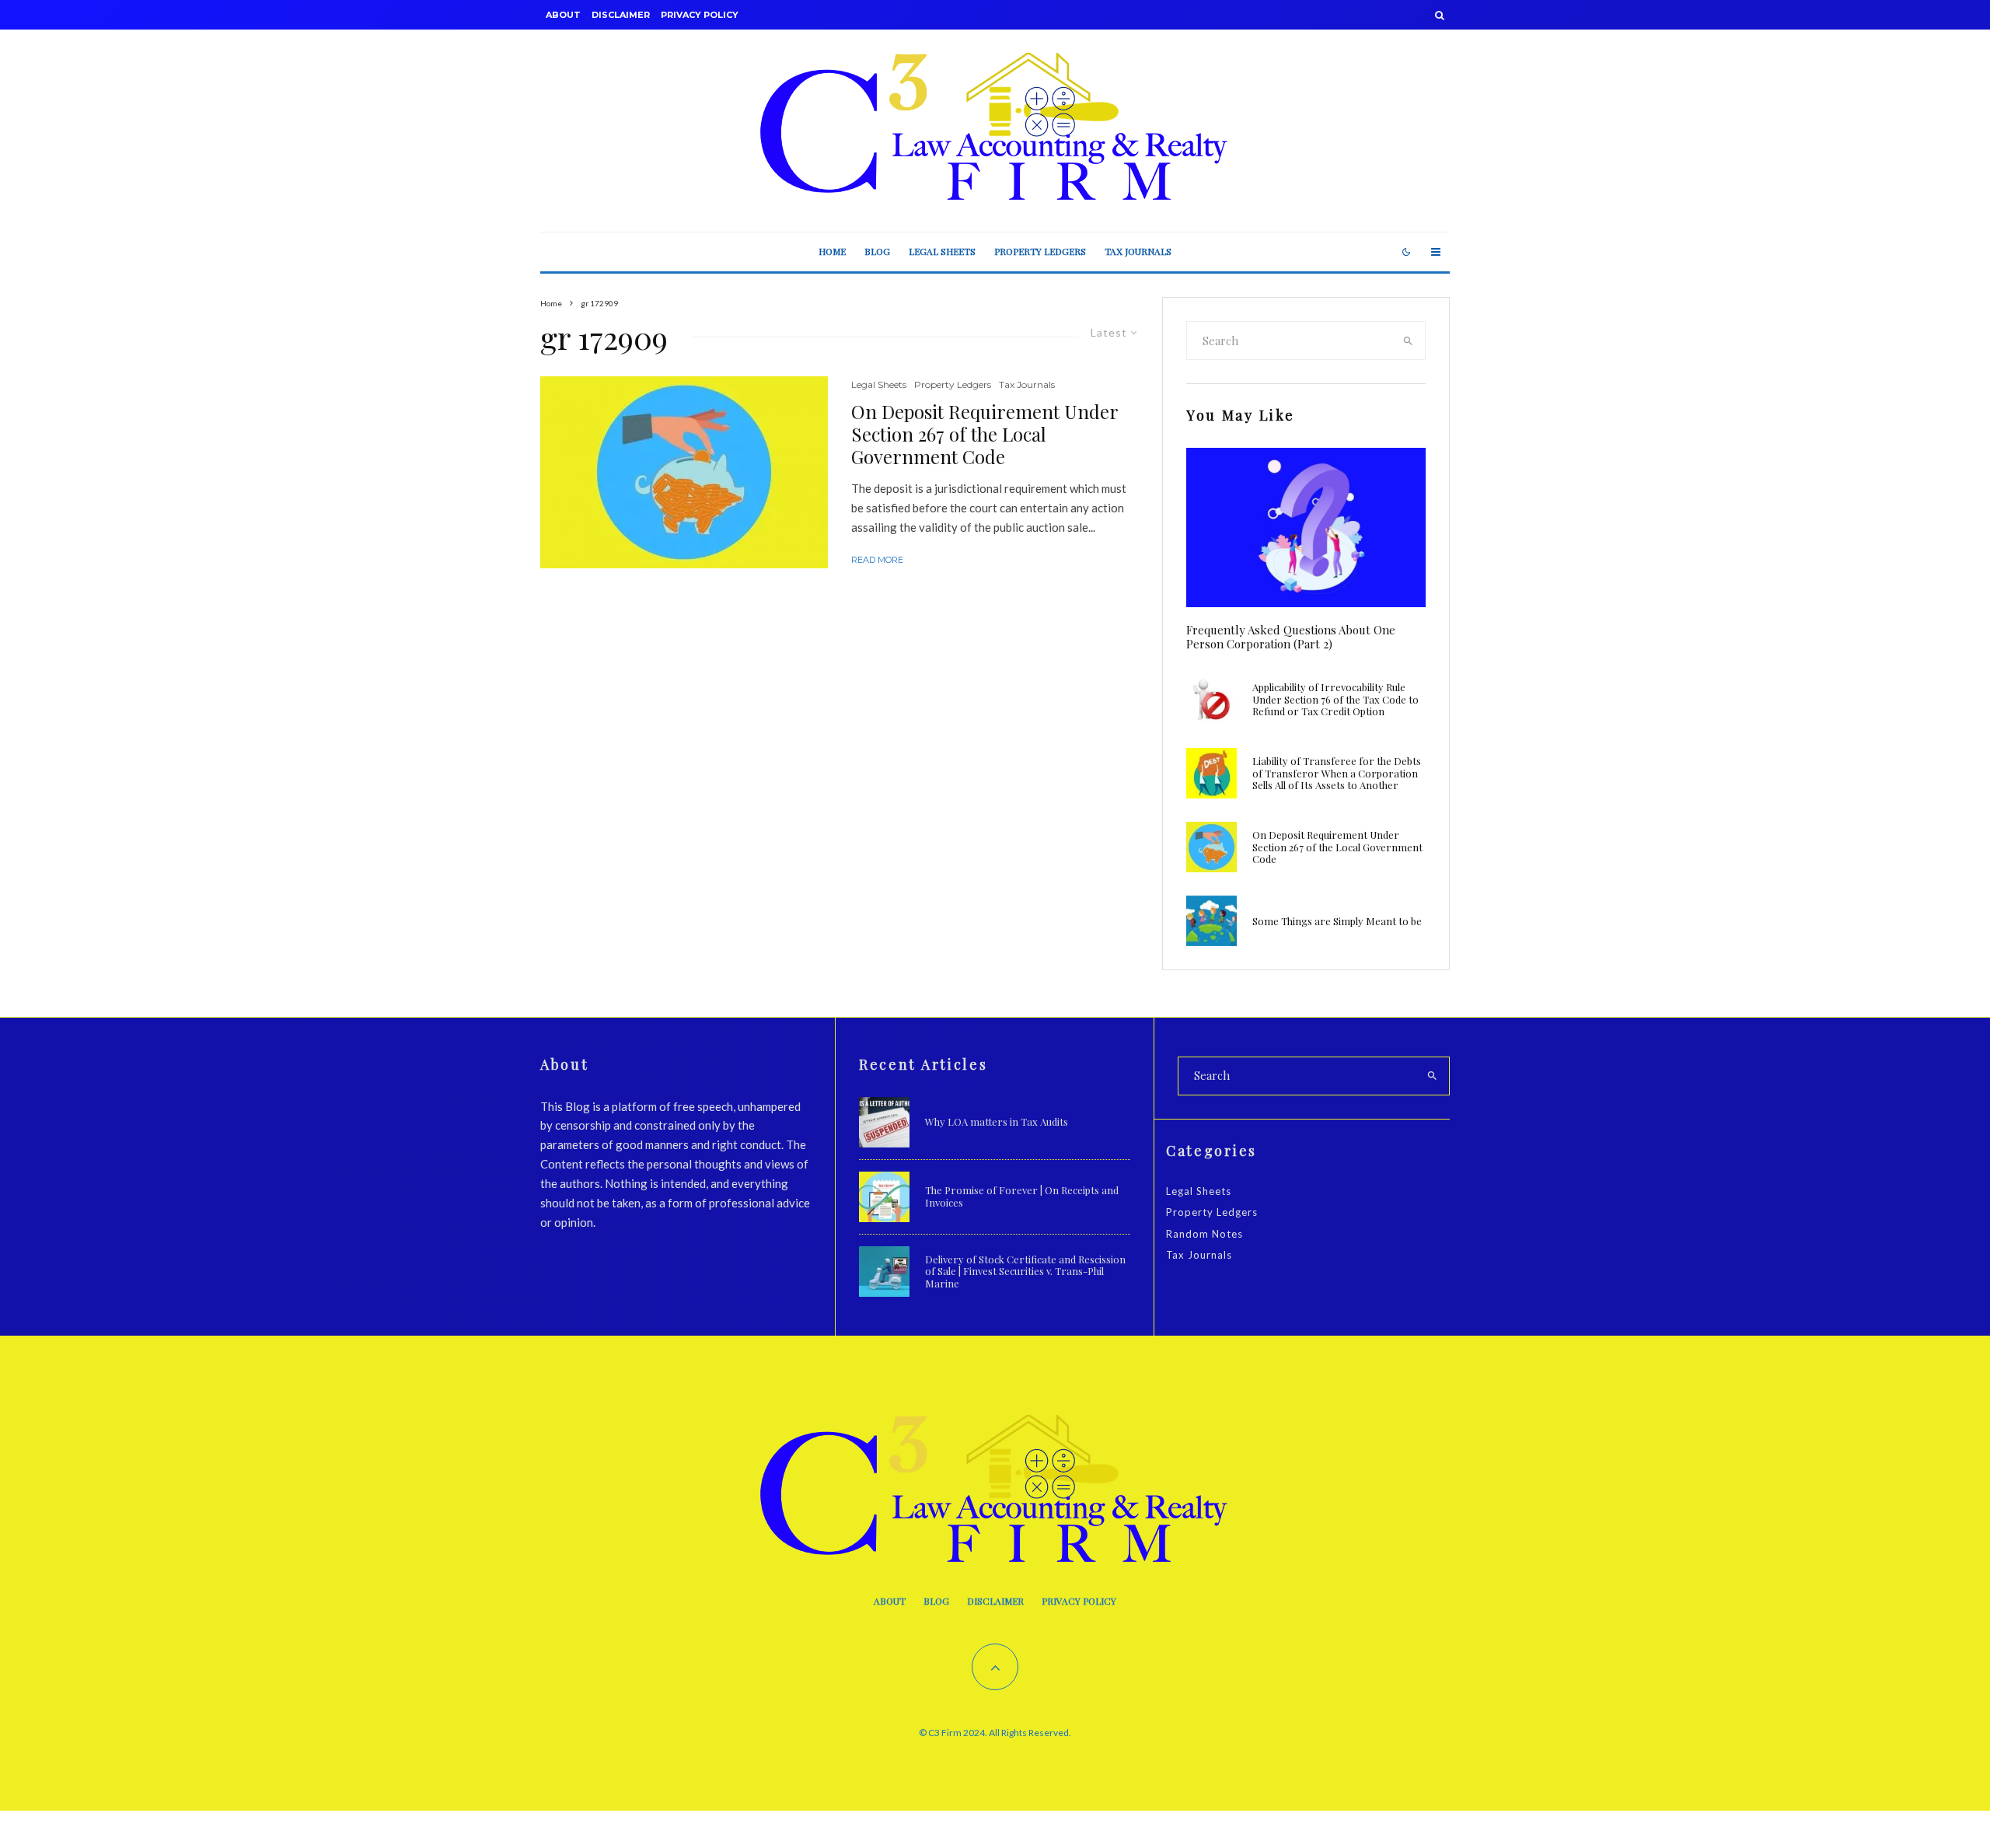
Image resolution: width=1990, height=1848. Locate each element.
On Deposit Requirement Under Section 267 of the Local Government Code (985, 434)
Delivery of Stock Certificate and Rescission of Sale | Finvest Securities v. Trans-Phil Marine (1025, 1272)
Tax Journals (1138, 251)
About (563, 15)
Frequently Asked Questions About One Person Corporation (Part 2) (1291, 637)
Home (832, 251)
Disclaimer (621, 15)
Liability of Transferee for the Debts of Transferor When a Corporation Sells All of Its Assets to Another (1337, 773)
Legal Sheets (942, 251)
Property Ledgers (1040, 251)
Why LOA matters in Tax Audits (997, 1122)
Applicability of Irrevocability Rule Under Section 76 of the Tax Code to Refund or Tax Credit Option (1335, 699)
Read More (877, 560)
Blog (877, 251)
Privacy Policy (700, 15)
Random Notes (1204, 1234)
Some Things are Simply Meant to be (1337, 921)
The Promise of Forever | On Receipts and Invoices (1022, 1196)
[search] (1409, 341)
